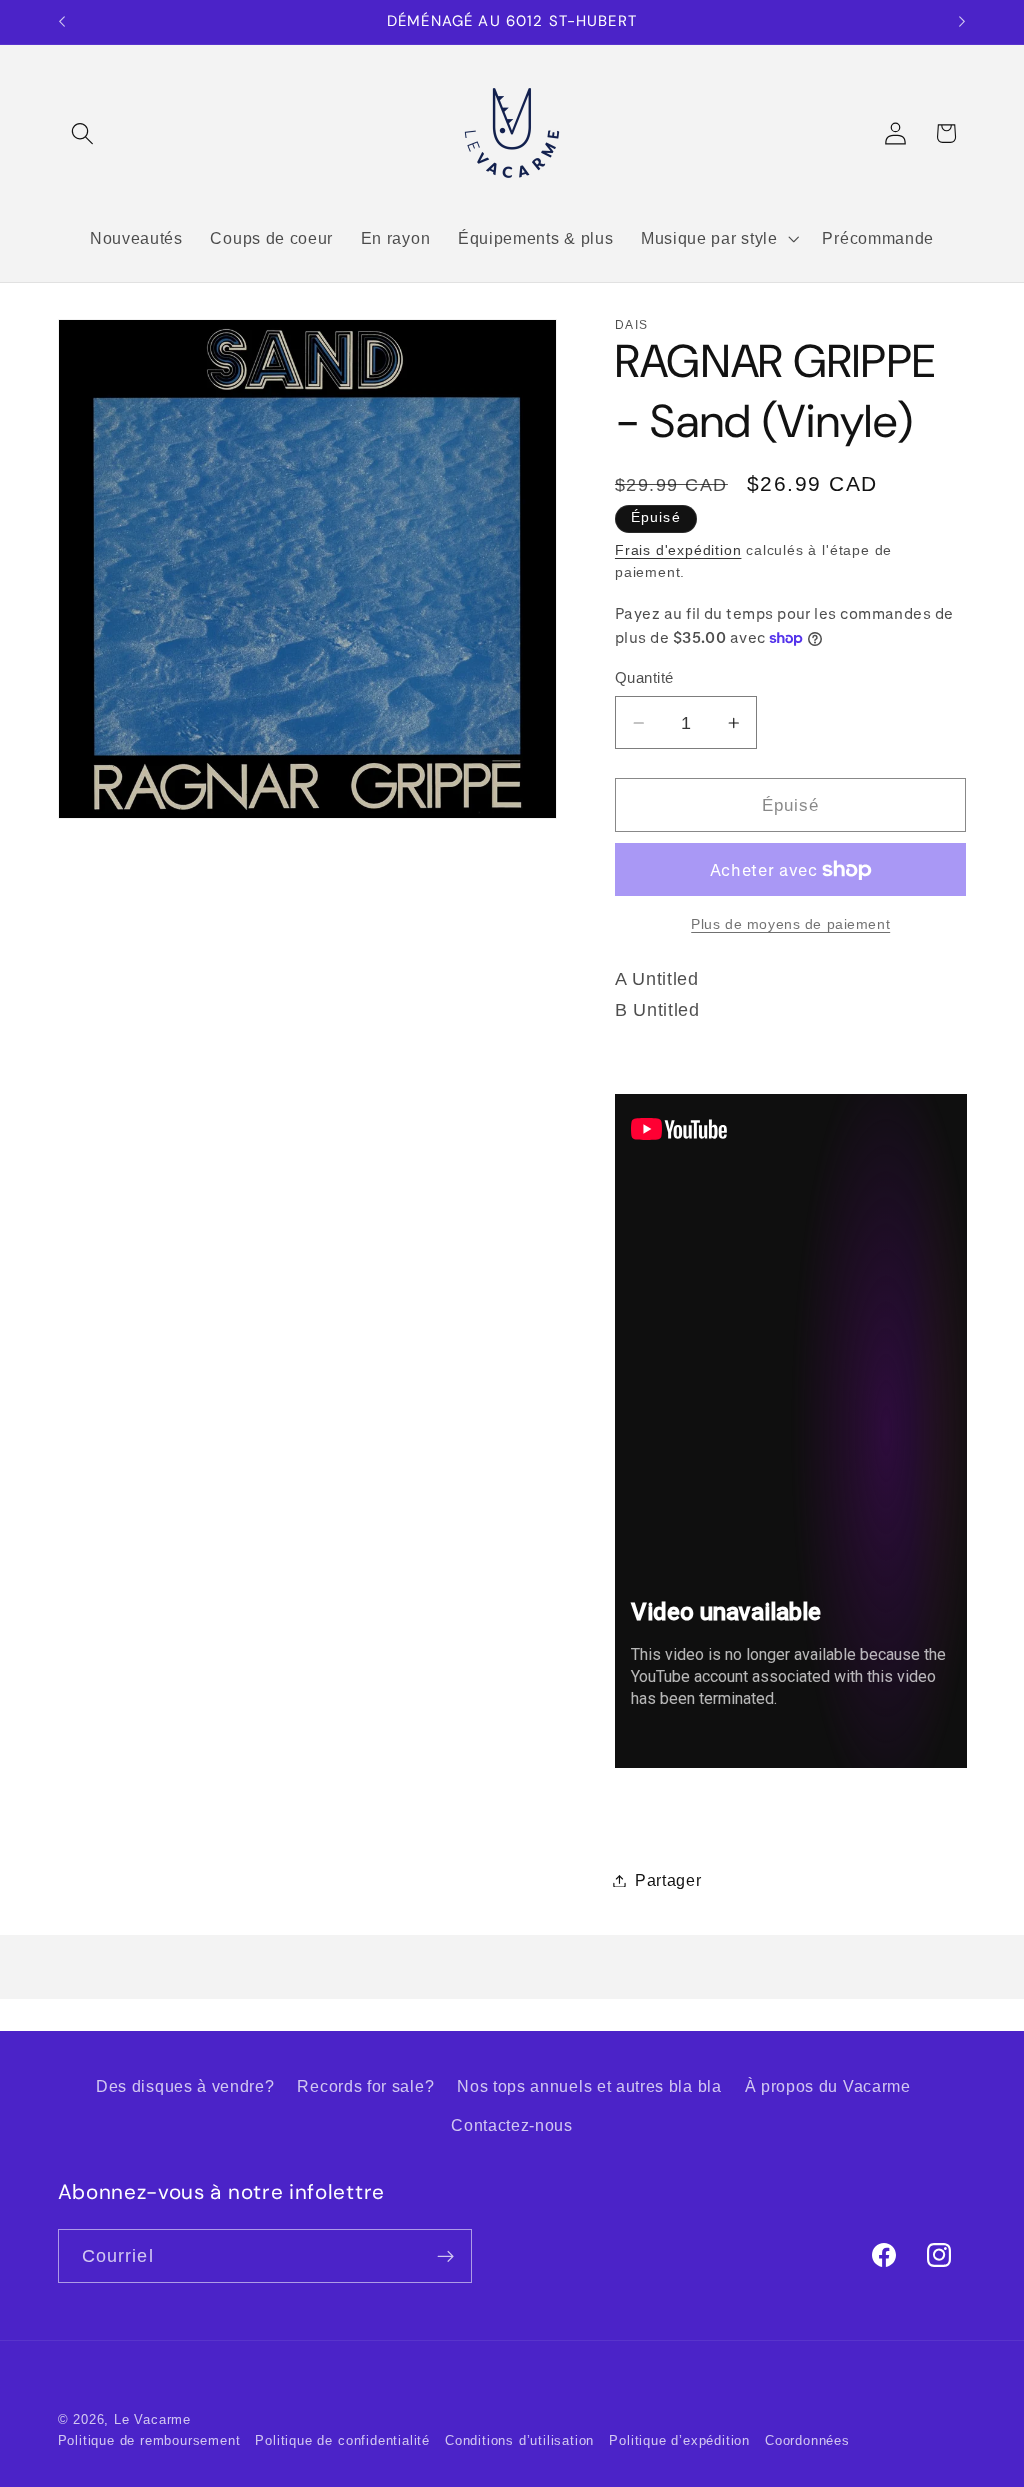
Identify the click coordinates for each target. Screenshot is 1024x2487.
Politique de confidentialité (342, 2441)
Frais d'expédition (678, 550)
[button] (83, 133)
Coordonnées (807, 2441)
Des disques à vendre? (185, 2086)
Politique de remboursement (149, 2441)
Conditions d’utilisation (519, 2441)
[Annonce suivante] (962, 22)
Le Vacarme (152, 2420)
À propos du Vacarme (828, 2086)
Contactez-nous (512, 2125)
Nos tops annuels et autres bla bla (589, 2086)
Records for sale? (365, 2086)
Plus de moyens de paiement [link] (790, 924)
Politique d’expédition (679, 2441)
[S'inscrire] (445, 2256)
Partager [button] (668, 1880)
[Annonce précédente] (62, 22)
